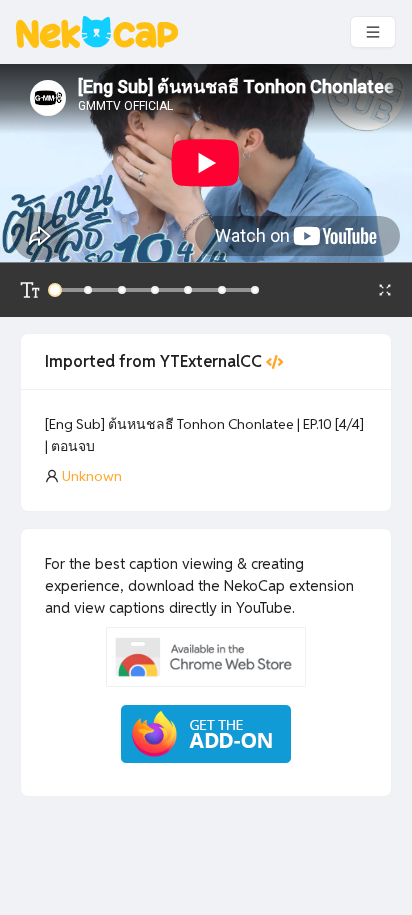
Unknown (92, 476)
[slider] (55, 290)
